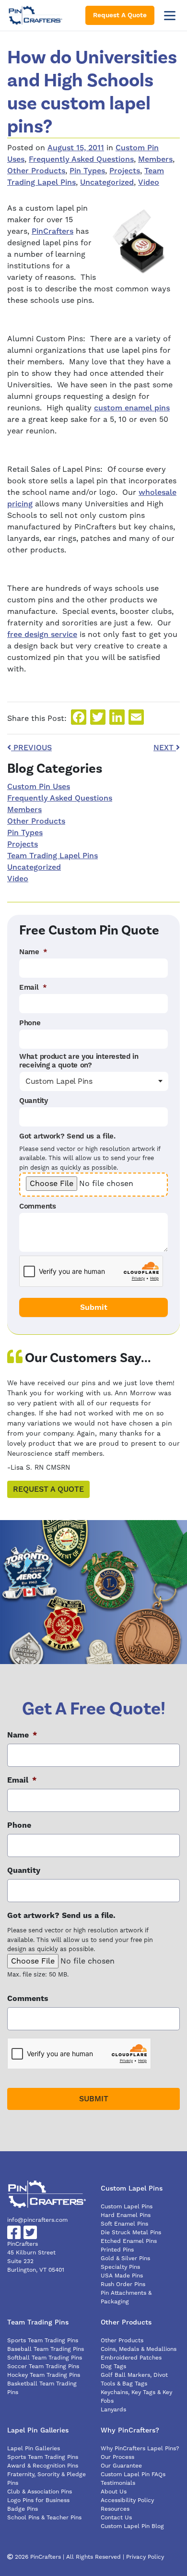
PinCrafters (53, 231)
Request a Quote (48, 1489)
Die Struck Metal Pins (131, 2233)
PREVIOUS (31, 748)
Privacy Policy (145, 2557)
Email (33, 988)
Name (33, 952)
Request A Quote (120, 15)
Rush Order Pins (123, 2284)
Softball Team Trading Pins (45, 2358)
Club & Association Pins (40, 2492)
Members (155, 159)
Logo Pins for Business (38, 2500)
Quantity (34, 1101)
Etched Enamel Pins (129, 2241)
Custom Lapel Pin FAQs (133, 2474)
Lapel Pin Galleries (34, 2449)
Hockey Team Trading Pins (44, 2375)
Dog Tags (113, 2366)
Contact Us (116, 2518)
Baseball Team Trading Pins (46, 2349)
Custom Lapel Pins (127, 2207)
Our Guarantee (121, 2466)
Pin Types (87, 171)
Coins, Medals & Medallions (139, 2349)
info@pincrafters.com (37, 2220)
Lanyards (113, 2410)
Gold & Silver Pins (125, 2258)
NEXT (165, 748)
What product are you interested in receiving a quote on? (79, 1061)
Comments (38, 1207)
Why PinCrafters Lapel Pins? (140, 2449)
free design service (42, 635)
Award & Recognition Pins (43, 2466)
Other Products (36, 171)
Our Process (117, 2457)
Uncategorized (107, 182)
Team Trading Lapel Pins (53, 856)
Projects (125, 171)
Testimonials (118, 2483)
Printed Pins (117, 2250)
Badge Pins (23, 2509)
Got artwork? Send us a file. (67, 1137)
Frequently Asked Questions (81, 159)
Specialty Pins (120, 2267)
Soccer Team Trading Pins (43, 2366)
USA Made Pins (122, 2276)
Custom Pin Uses (39, 787)
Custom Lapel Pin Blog (132, 2526)
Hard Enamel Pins (126, 2215)
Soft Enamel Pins (124, 2224)
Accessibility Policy (127, 2500)
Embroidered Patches (131, 2358)
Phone (30, 1023)
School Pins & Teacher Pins (44, 2518)
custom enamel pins (132, 408)
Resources (115, 2509)
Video (149, 182)
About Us (114, 2492)
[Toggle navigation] (170, 15)
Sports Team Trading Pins (43, 2341)
